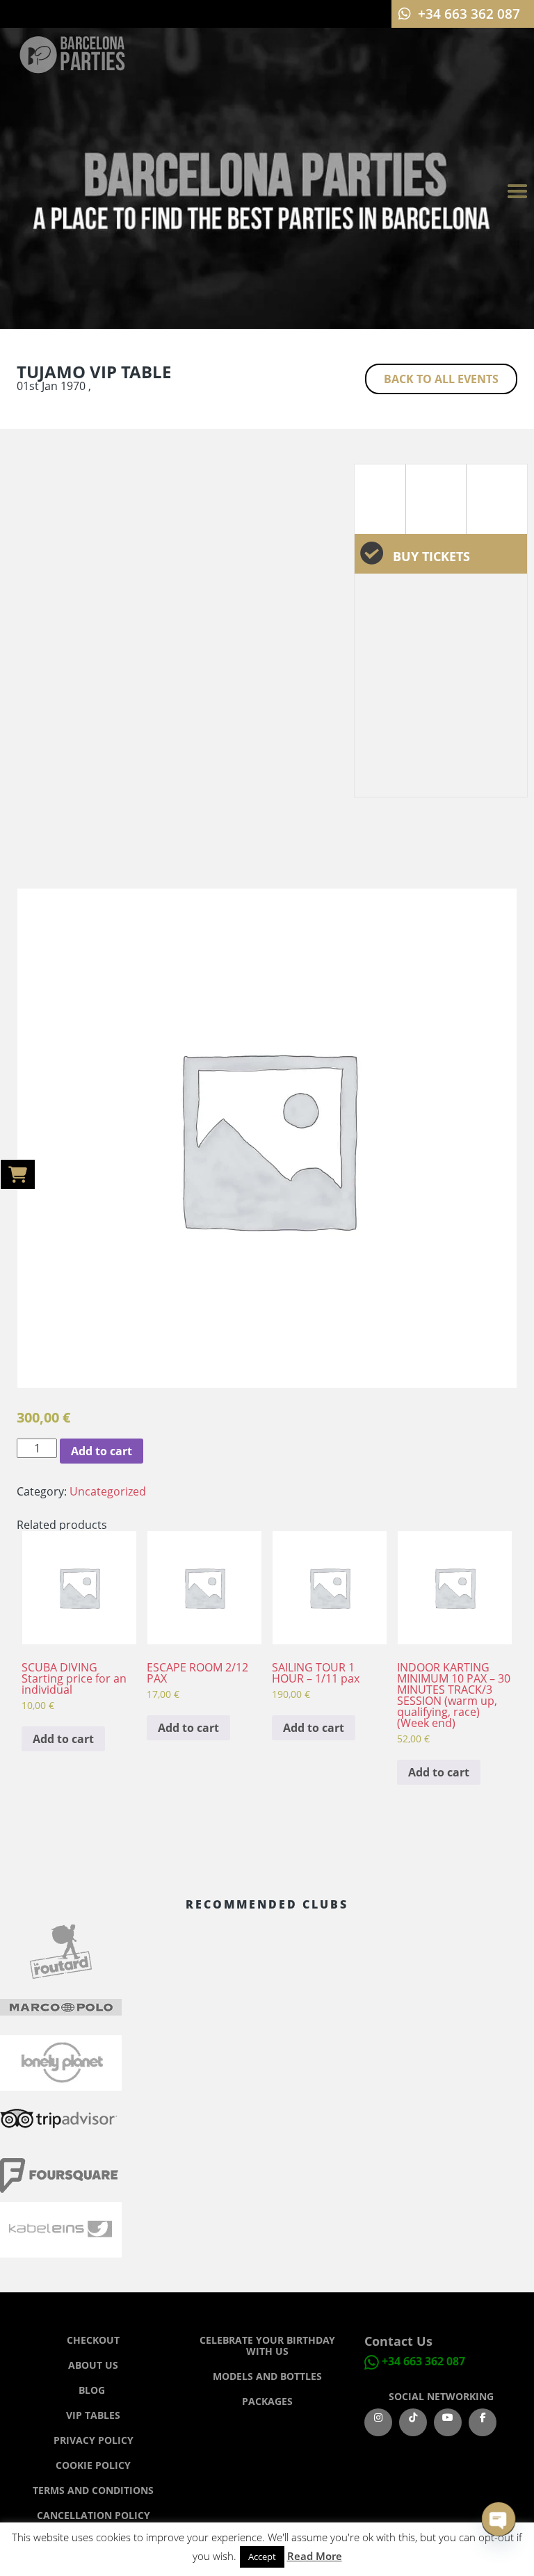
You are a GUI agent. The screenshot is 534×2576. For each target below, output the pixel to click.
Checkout (93, 2340)
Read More (315, 2556)
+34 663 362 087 (423, 2361)
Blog (93, 2390)
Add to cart (102, 1451)
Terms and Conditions (93, 2490)
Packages (267, 2401)
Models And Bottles (267, 2376)
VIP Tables (93, 2415)
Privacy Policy (94, 2440)
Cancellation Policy (94, 2515)
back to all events (441, 379)
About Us (93, 2365)
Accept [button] (262, 2557)
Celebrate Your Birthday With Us (267, 2346)
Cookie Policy (93, 2465)
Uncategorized (108, 1491)
